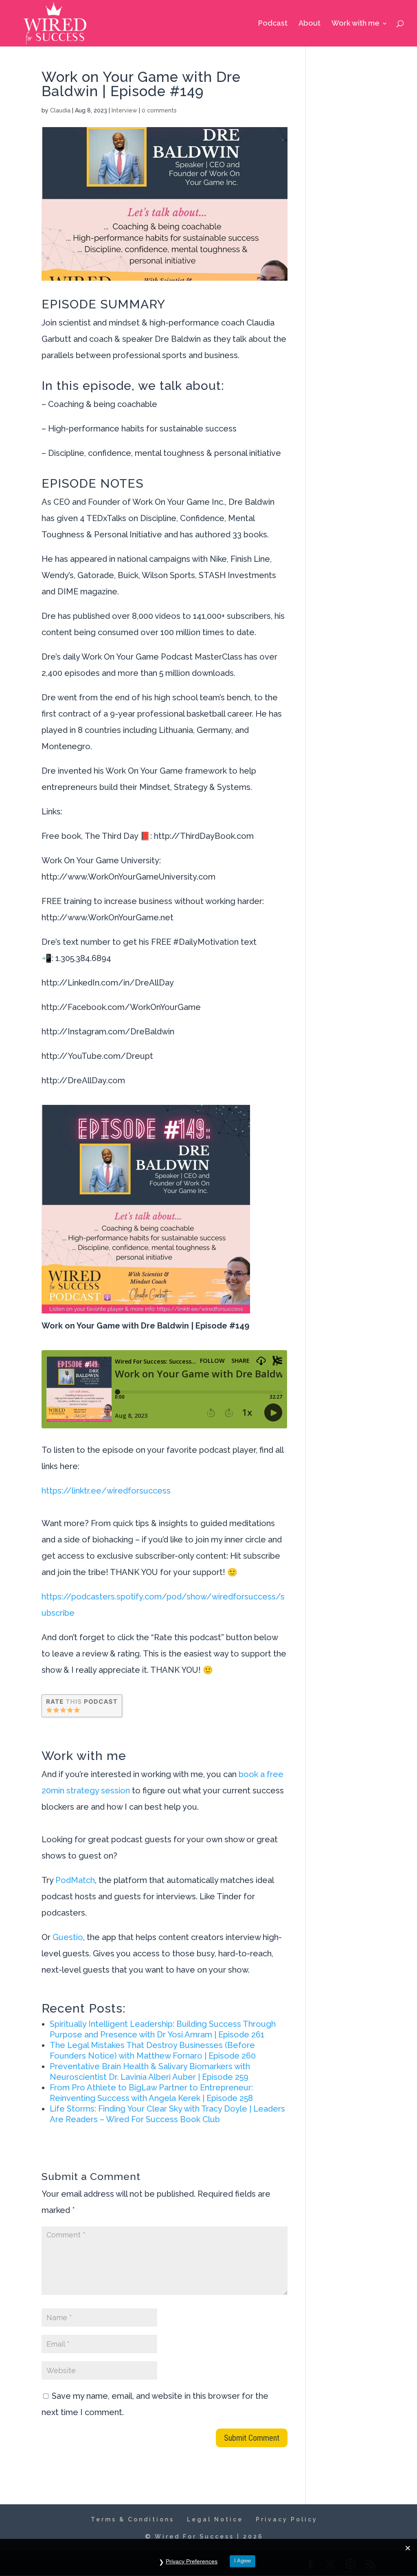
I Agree (243, 2561)
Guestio (68, 1937)
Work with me (356, 24)
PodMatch (75, 1880)
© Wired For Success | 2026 (204, 2536)
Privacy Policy (287, 2519)
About (309, 24)
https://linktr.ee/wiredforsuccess (106, 1491)
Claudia (60, 110)
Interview (124, 110)
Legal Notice (215, 2519)
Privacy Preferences (192, 2561)
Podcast (273, 24)
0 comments (159, 110)
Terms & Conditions (133, 2519)
